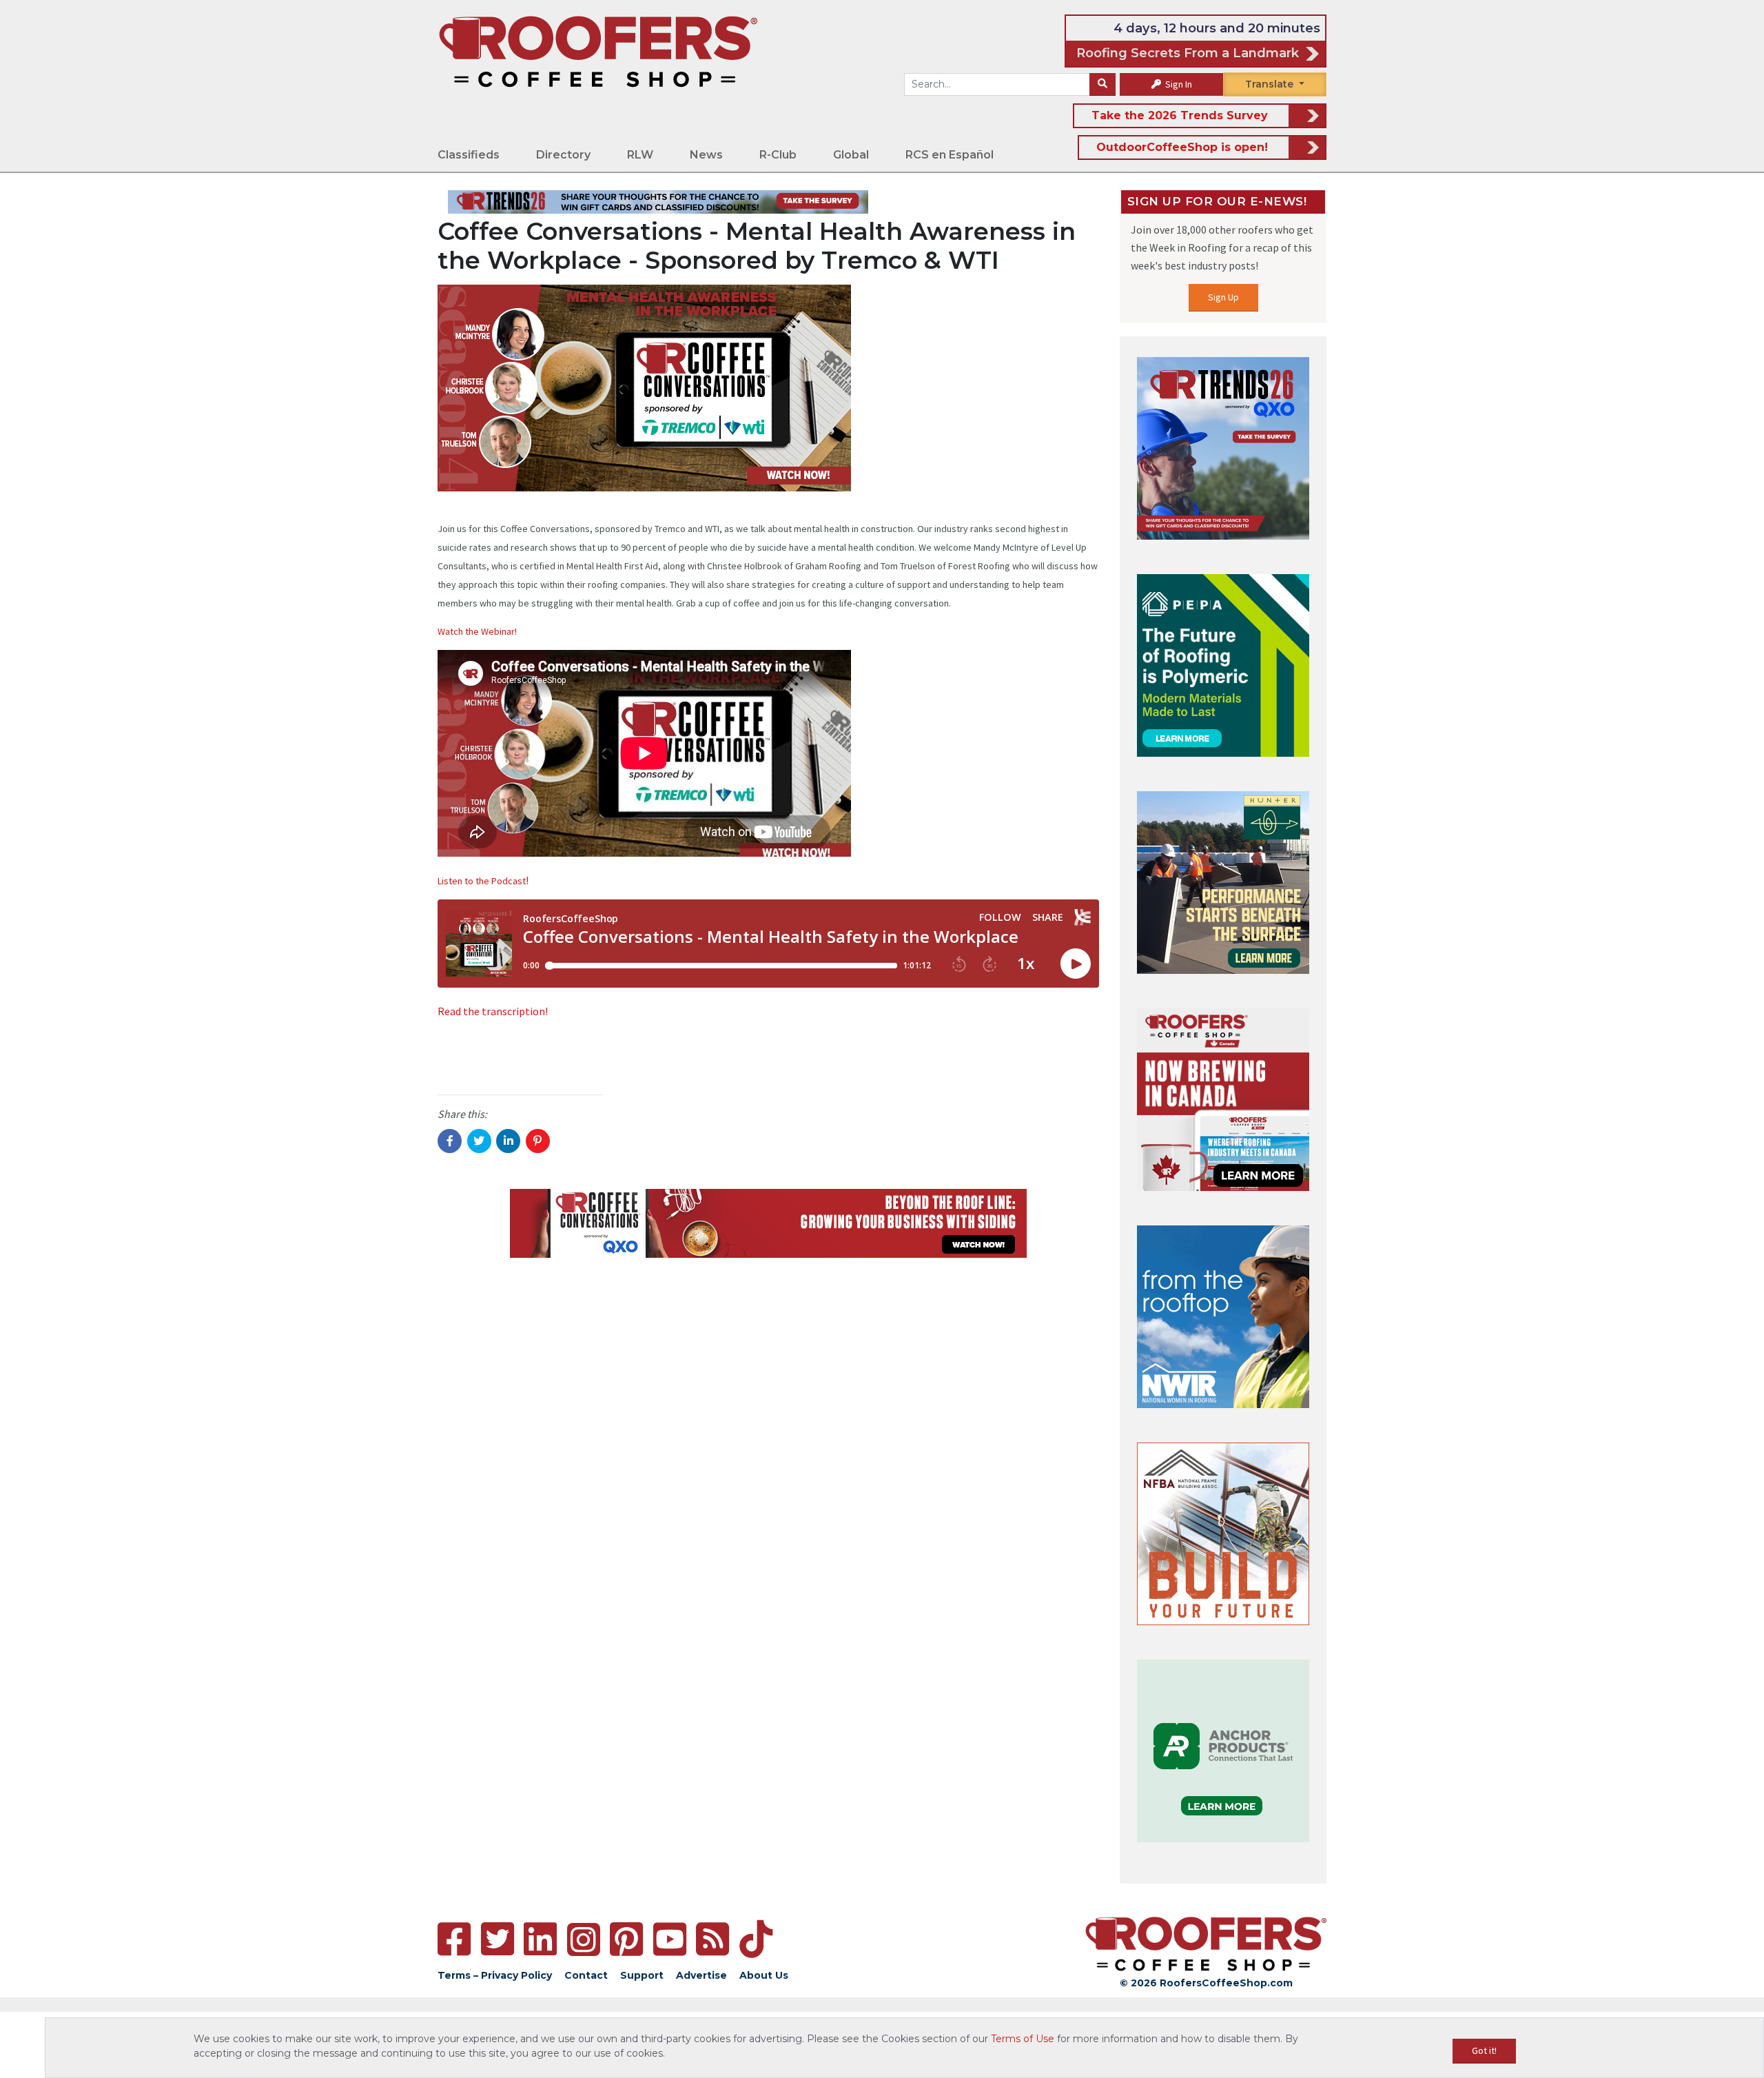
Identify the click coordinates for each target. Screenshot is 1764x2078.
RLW (640, 155)
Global (851, 155)
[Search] (1102, 85)
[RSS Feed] (712, 1939)
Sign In (1178, 84)
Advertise (701, 1975)
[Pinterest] (626, 1939)
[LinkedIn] (540, 1939)
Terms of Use (1023, 2039)
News (706, 155)
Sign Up (1223, 297)
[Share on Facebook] (450, 1141)
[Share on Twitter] (479, 1141)
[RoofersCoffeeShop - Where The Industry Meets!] (598, 51)
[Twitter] (498, 1939)
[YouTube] (670, 1939)
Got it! (1484, 2050)
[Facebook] (454, 1939)
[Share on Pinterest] (538, 1141)
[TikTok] (756, 1939)
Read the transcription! (493, 1011)
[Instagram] (584, 1939)
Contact (586, 1975)
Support (642, 1975)
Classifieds (469, 155)
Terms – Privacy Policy (495, 1975)
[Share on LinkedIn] (508, 1141)
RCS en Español (950, 155)
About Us (764, 1975)
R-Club (778, 155)
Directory (563, 155)
